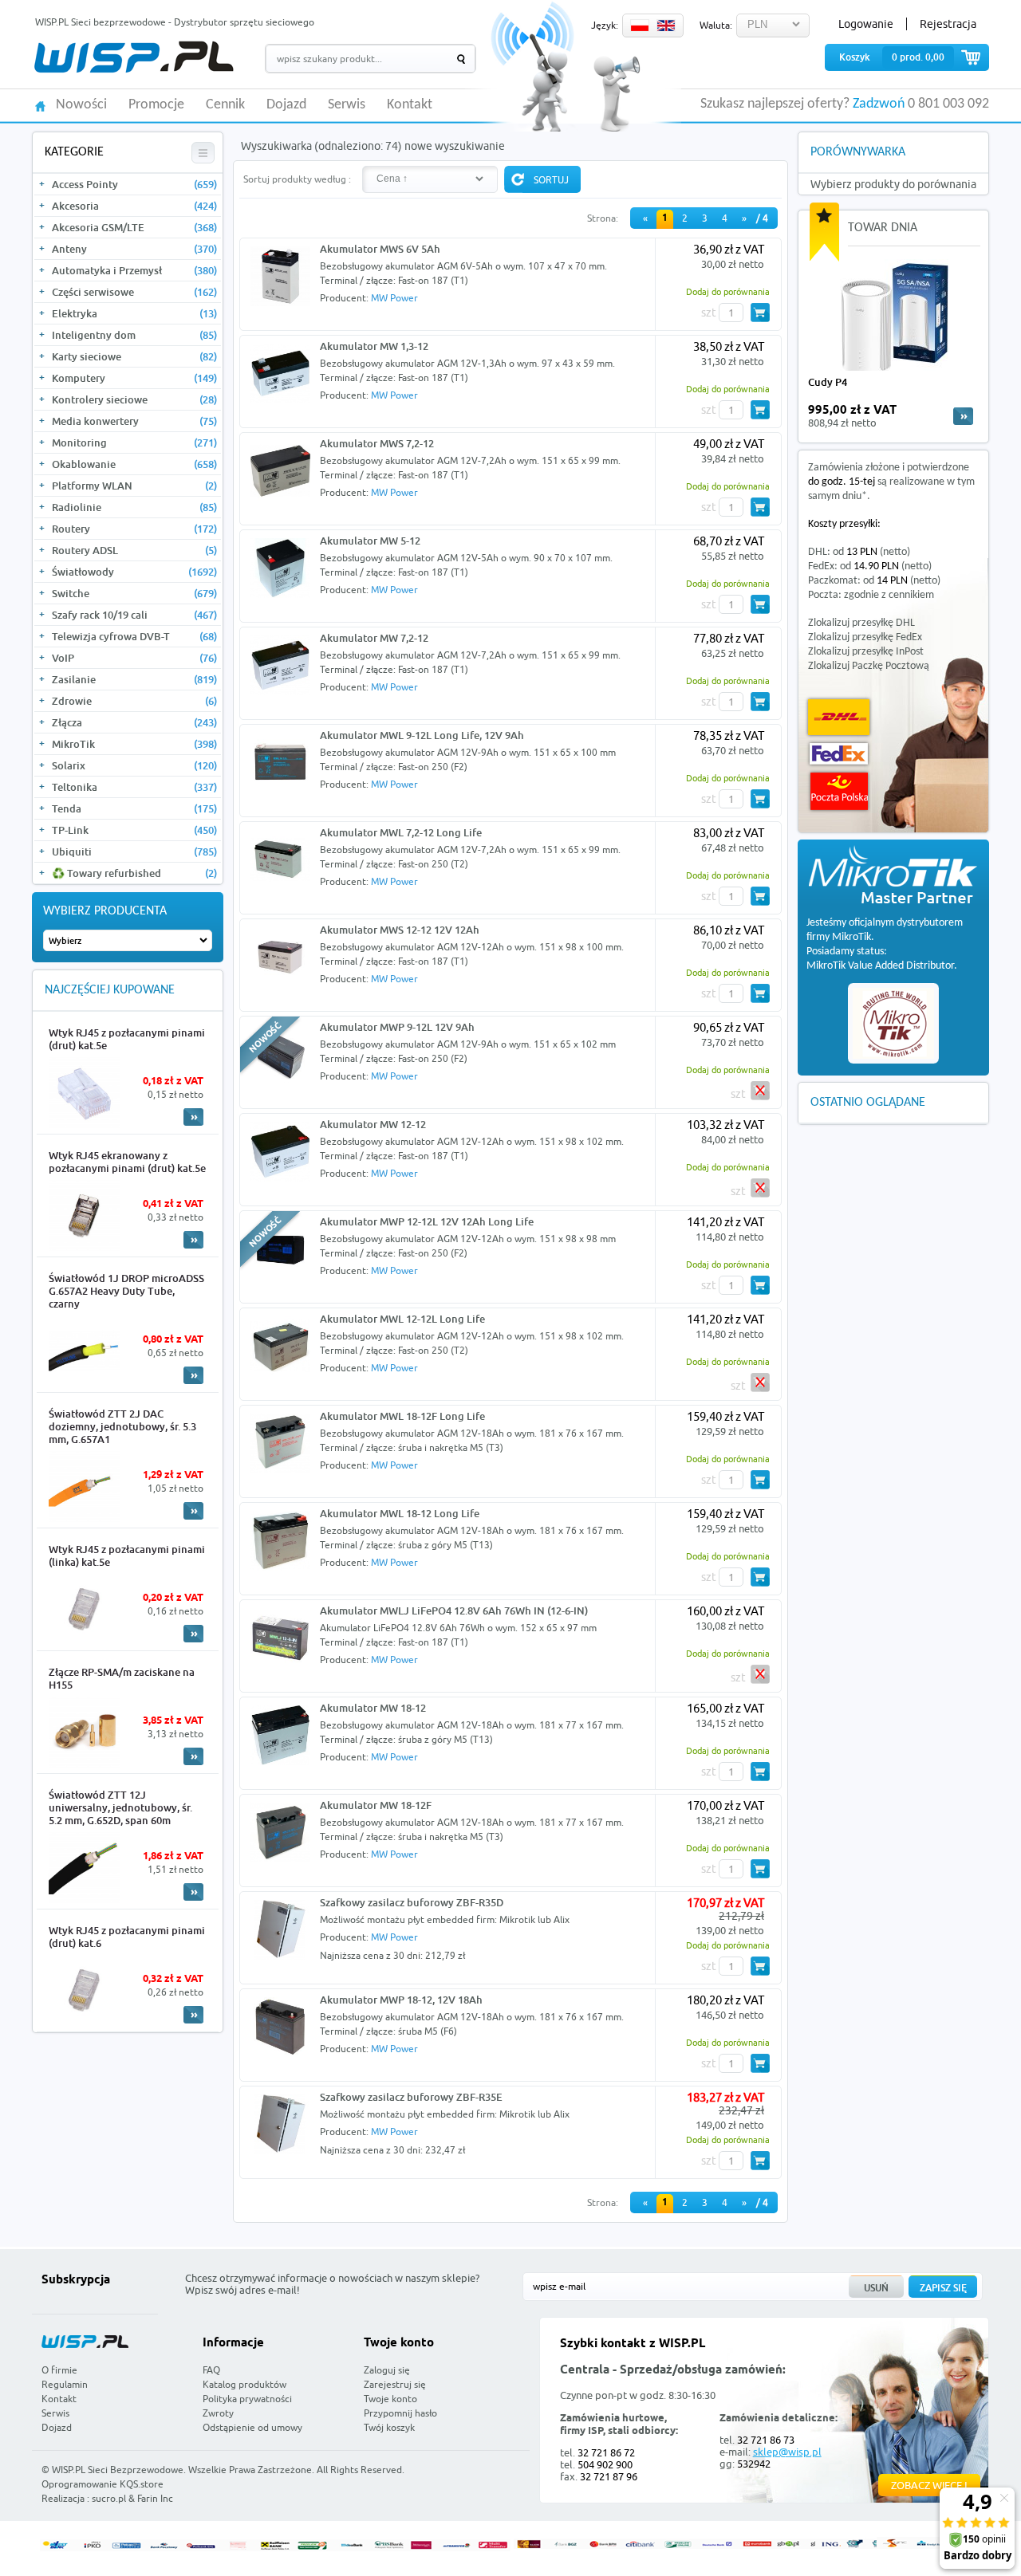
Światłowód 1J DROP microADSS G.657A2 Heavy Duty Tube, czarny (126, 1291)
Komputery (134, 378)
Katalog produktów (244, 2384)
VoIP (134, 658)
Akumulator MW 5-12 (370, 541)
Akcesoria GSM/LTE (134, 227)
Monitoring (134, 442)
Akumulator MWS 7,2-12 (377, 443)
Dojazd (286, 105)
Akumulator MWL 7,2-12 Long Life (401, 832)
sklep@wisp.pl (787, 2452)
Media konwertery (134, 421)
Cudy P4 (828, 382)
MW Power (394, 298)
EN (666, 26)
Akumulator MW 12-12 (373, 1124)
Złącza (134, 722)
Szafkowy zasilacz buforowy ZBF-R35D (412, 1902)
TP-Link (134, 830)
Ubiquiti (134, 851)
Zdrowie (134, 701)
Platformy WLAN (134, 486)
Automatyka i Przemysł (134, 270)
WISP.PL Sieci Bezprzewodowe (118, 2470)
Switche (134, 593)
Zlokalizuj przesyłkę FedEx (865, 637)
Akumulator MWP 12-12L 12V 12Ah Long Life (427, 1221)
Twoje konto (390, 2399)
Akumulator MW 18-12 (373, 1708)
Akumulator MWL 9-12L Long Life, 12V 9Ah (422, 735)
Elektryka (134, 313)
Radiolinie (134, 507)
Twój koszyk (389, 2427)
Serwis (347, 105)
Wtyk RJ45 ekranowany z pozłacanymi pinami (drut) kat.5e (127, 1162)
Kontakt (410, 105)
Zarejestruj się (395, 2384)
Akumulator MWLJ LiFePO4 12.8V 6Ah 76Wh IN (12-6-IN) (454, 1610)
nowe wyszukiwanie (455, 146)
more (963, 416)
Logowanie (866, 24)
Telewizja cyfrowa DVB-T (134, 636)
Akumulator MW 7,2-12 (374, 638)
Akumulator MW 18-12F (376, 1805)
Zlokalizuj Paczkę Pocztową (869, 666)
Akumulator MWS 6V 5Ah (380, 249)
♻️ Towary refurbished (134, 873)
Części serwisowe (134, 292)
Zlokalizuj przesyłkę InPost (866, 652)
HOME (40, 105)
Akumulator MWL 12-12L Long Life (402, 1319)
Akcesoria (134, 206)
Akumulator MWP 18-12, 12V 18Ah (401, 2000)
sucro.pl (109, 2498)
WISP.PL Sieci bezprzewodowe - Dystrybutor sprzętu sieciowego (175, 22)
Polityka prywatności (247, 2399)
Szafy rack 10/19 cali (134, 615)
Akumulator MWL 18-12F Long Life (402, 1416)
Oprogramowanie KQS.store (102, 2484)
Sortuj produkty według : (297, 179)
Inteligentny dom (134, 335)
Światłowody (134, 572)
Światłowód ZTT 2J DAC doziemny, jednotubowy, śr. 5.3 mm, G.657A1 (122, 1426)
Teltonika (134, 787)
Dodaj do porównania (728, 291)
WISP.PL (134, 57)
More (193, 1117)
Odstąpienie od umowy (252, 2427)
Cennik (225, 105)
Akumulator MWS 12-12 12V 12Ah (400, 930)
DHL (839, 717)
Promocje (156, 105)
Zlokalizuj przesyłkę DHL (861, 623)
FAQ (211, 2370)
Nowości (81, 105)
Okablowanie (134, 464)
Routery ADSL (134, 550)
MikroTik (134, 744)
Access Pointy (134, 184)
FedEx (839, 754)
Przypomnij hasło (400, 2413)
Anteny (134, 249)
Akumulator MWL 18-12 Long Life (400, 1513)
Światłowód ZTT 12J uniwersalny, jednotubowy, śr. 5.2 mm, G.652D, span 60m (120, 1807)
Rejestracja (948, 24)
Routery (134, 529)
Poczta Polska (839, 791)
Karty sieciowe (134, 356)
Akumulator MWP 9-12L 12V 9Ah (397, 1027)
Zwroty (218, 2413)
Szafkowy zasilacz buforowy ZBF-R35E (411, 2097)
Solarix (134, 765)
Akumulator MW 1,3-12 (374, 346)
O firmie (59, 2370)
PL (640, 26)
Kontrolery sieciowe (134, 399)
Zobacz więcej (929, 2485)
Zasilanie (134, 679)
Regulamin (65, 2384)
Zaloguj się (387, 2370)
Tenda (134, 808)
